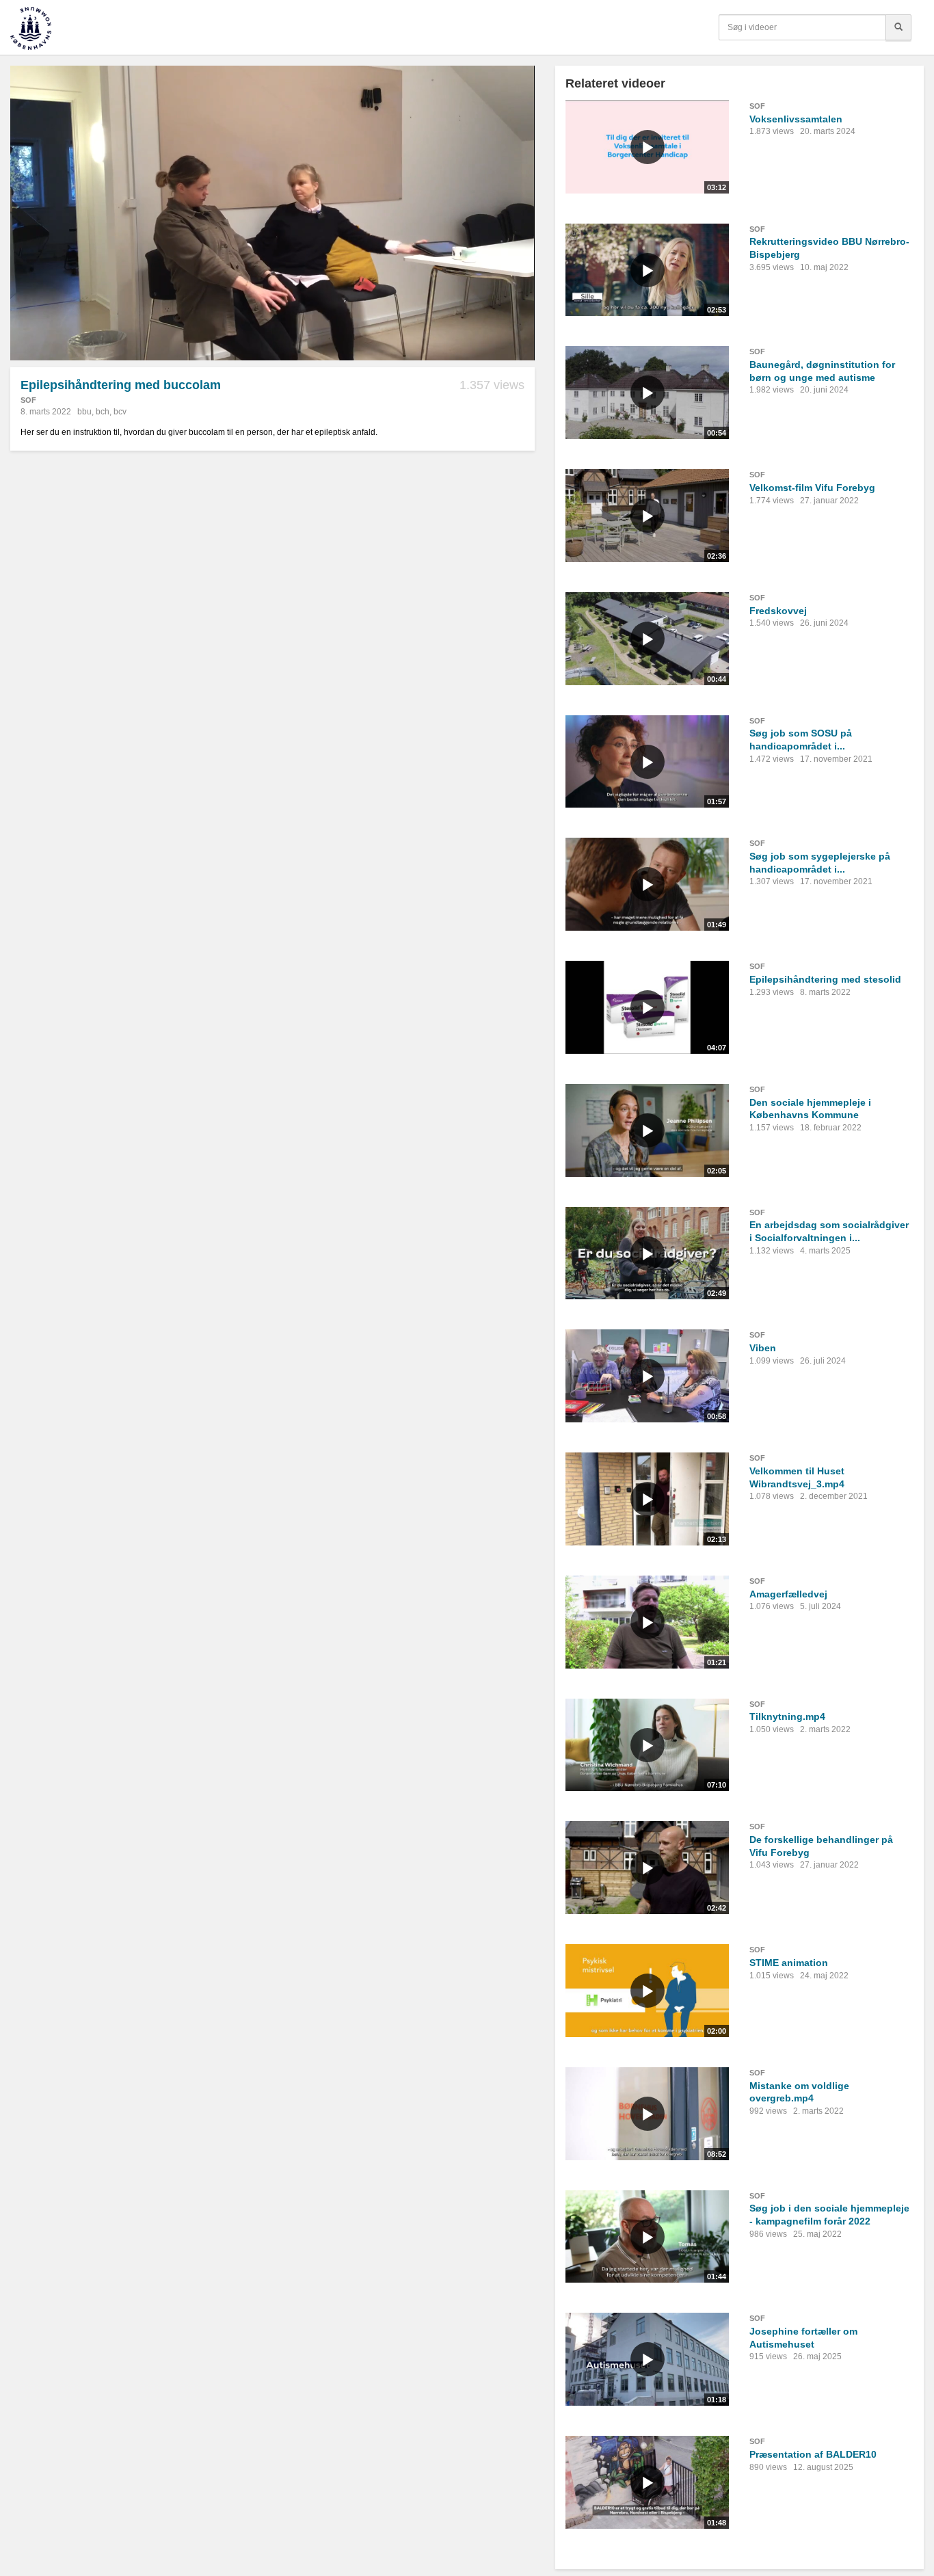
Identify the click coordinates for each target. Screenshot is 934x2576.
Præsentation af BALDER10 (813, 2454)
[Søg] (898, 27)
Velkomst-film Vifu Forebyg (812, 488)
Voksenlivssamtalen (796, 119)
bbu (84, 412)
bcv (120, 412)
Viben (763, 1348)
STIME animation (789, 1963)
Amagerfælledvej (788, 1594)
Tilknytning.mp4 (787, 1716)
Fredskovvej (778, 611)
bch (103, 412)
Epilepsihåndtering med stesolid (825, 979)
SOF (28, 400)
